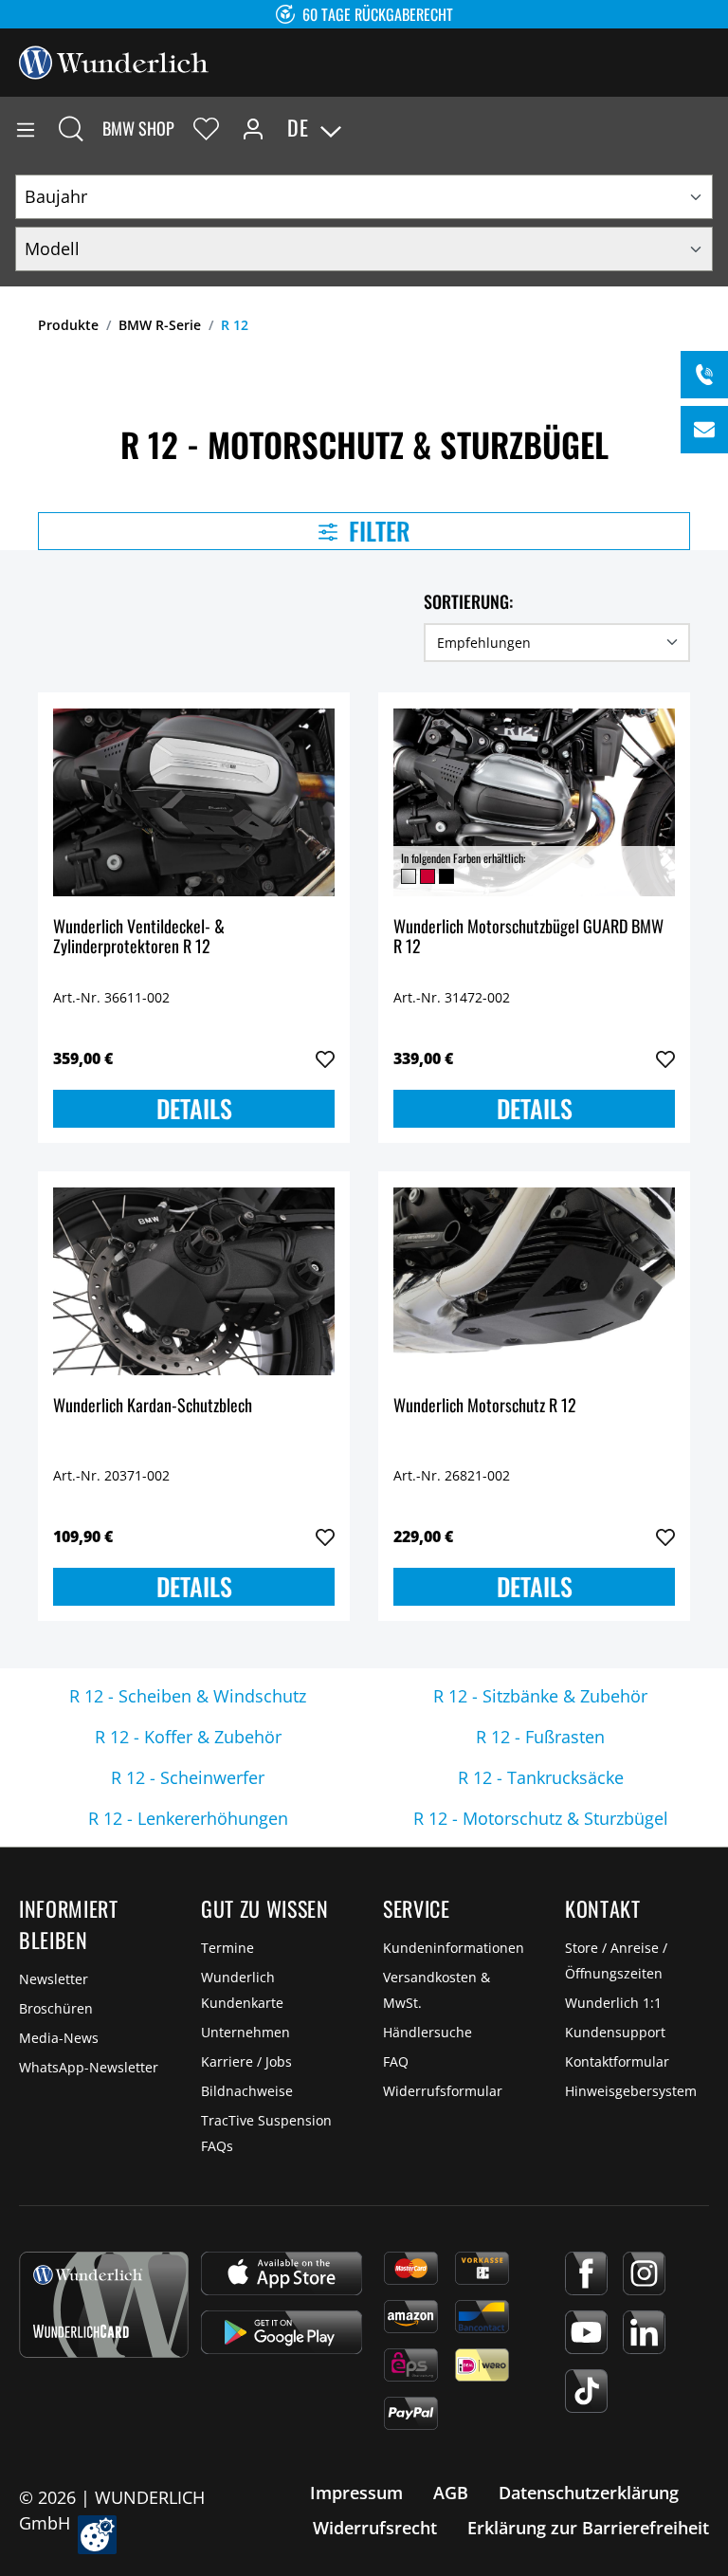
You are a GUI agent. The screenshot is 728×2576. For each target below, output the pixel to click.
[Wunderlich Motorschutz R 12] (534, 1281)
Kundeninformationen (454, 1948)
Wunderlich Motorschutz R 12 (485, 1406)
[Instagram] (644, 2273)
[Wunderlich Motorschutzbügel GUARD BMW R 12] (534, 802)
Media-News (59, 2038)
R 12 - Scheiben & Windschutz (188, 1696)
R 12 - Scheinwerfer (188, 1777)
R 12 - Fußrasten (540, 1737)
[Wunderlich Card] (104, 2305)
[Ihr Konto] (253, 128)
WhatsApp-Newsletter (89, 2067)
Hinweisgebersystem (631, 2091)
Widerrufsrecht (375, 2528)
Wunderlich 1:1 (613, 2003)
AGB (451, 2493)
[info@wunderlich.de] (704, 430)
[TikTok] (586, 2391)
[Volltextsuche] (71, 128)
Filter (377, 531)
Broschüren (56, 2008)
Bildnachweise (247, 2091)
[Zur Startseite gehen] (114, 61)
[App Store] (282, 2273)
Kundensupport (615, 2032)
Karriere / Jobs (246, 2061)
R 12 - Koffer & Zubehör (188, 1737)
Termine (227, 1948)
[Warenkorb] (713, 128)
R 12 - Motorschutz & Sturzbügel (541, 1818)
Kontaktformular (617, 2061)
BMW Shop (138, 128)
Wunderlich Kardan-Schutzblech (153, 1406)
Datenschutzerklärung (589, 2493)
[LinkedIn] (644, 2332)
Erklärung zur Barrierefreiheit (588, 2528)
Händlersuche (428, 2032)
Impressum (356, 2493)
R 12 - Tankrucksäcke (541, 1777)
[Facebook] (586, 2273)
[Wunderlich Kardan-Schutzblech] (194, 1281)
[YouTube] (586, 2332)
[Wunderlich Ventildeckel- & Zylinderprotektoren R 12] (194, 802)
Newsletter (54, 1979)
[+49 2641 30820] (704, 375)
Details (194, 1108)
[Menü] (26, 128)
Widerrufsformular (443, 2091)
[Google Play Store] (282, 2332)
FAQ (396, 2061)
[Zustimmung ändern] (97, 2535)
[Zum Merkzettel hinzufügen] (325, 1059)
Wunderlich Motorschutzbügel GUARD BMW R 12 (528, 938)
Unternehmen (246, 2032)
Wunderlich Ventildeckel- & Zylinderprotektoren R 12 (139, 938)
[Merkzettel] (206, 128)
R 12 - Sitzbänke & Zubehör (540, 1696)
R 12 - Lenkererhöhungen (188, 1818)
